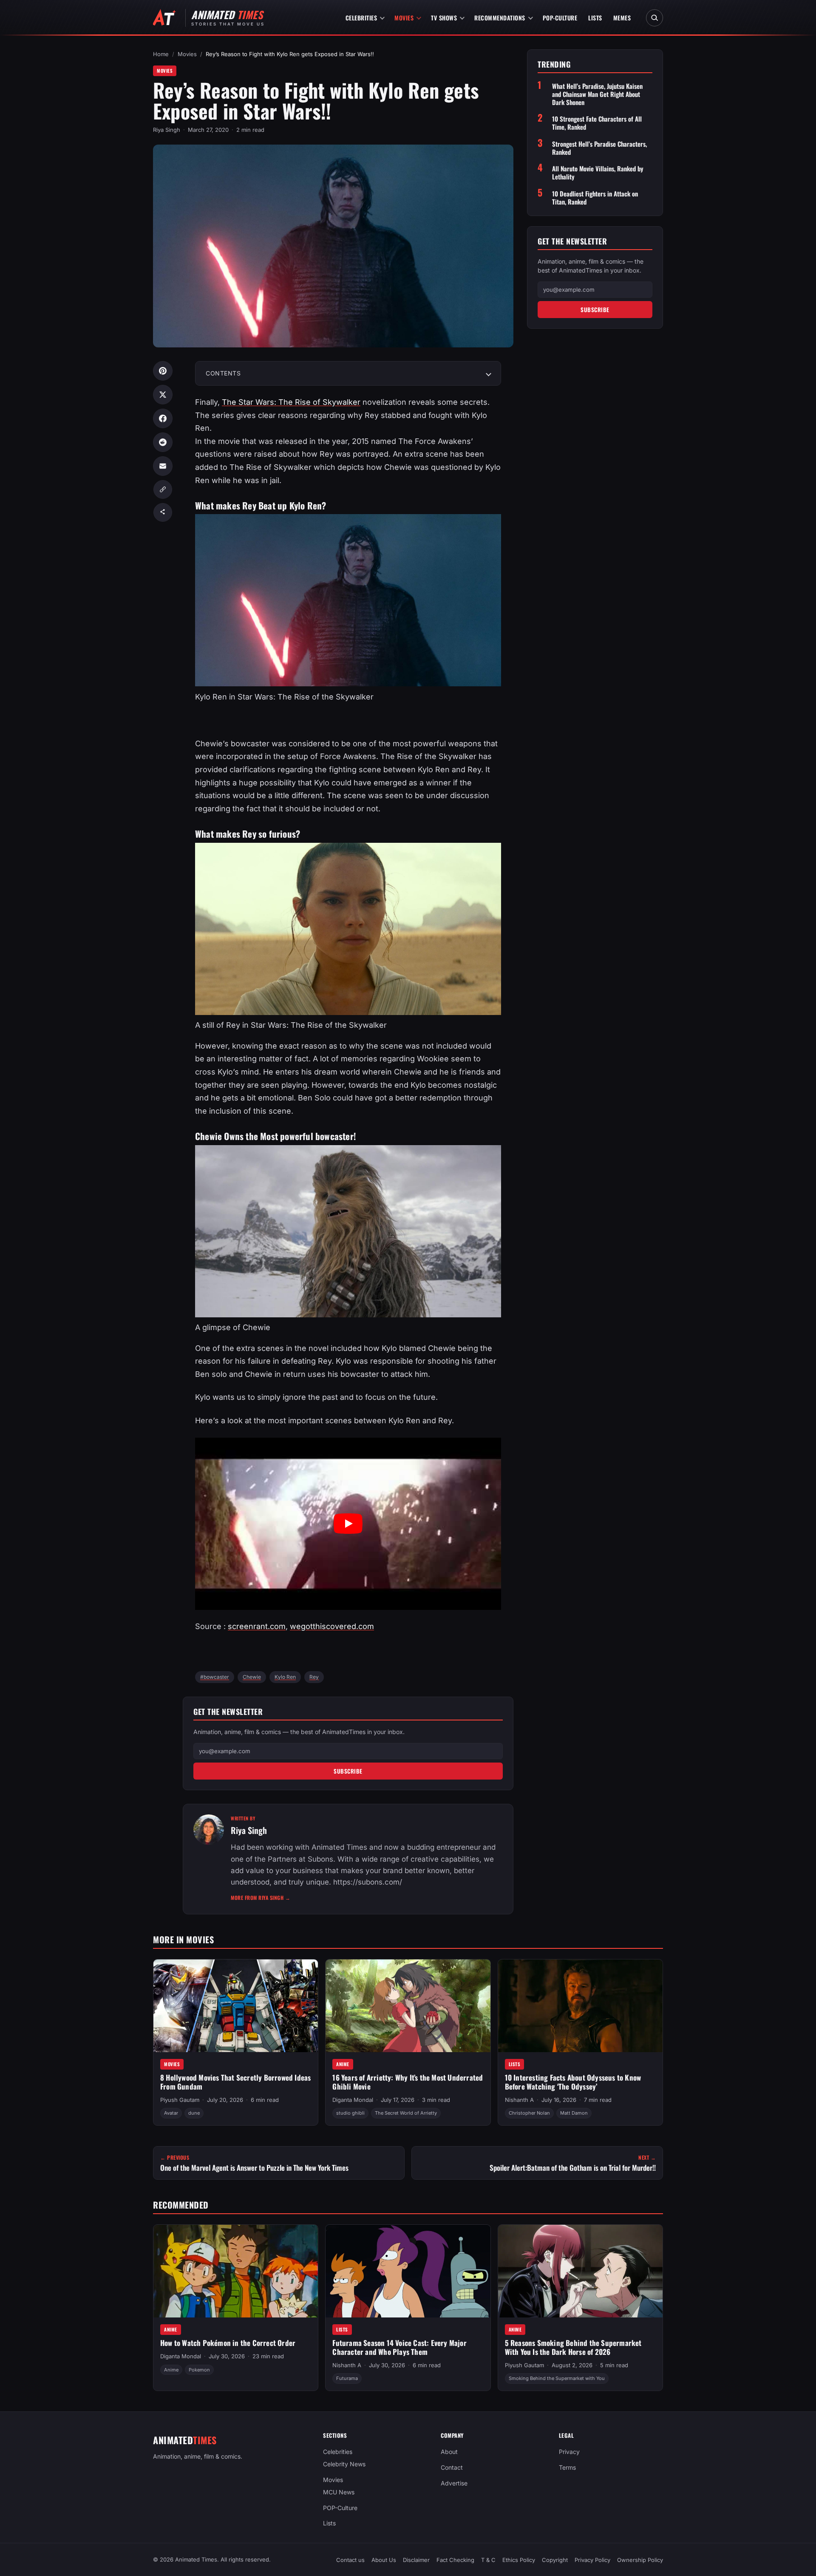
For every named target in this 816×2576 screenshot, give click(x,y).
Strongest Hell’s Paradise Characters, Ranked (599, 148)
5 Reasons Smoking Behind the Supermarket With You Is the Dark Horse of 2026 (573, 2347)
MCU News (339, 2492)
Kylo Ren (285, 1677)
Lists (595, 18)
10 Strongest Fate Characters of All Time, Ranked (597, 123)
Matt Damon (574, 2113)
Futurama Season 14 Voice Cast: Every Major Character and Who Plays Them (399, 2347)
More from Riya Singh (261, 1898)
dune (194, 2113)
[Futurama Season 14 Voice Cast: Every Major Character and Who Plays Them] (408, 2271)
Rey (314, 1677)
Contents (223, 373)
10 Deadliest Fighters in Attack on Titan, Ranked (595, 197)
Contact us (350, 2560)
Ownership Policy (640, 2560)
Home (161, 54)
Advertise (454, 2483)
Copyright (555, 2560)
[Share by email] (163, 466)
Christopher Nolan (529, 2113)
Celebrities (361, 18)
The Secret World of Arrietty (406, 2113)
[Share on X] (163, 395)
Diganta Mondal (353, 2100)
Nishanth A (519, 2100)
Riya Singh (167, 130)
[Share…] (163, 512)
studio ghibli (350, 2113)
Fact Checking (455, 2560)
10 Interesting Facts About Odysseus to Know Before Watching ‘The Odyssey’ (573, 2082)
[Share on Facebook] (163, 418)
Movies (404, 18)
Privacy (569, 2452)
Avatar (171, 2113)
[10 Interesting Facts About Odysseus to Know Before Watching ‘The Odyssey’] (580, 2006)
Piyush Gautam (180, 2100)
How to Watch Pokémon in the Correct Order (228, 2343)
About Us (384, 2560)
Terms (567, 2467)
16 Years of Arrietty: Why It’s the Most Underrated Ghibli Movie (408, 2082)
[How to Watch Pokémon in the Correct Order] (236, 2271)
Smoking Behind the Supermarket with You (557, 2378)
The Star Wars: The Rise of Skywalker (291, 402)
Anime (343, 2064)
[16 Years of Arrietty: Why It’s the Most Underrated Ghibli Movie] (408, 2006)
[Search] (654, 18)
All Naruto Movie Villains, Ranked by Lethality (598, 173)
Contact (452, 2467)
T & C (488, 2560)
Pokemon (199, 2369)
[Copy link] (163, 489)
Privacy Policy (592, 2560)
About (449, 2452)
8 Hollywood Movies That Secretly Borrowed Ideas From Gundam (235, 2082)
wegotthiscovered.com (332, 1626)
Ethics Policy (519, 2560)
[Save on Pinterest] (163, 371)
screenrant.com (257, 1626)
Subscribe (348, 1771)
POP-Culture (560, 18)
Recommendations (500, 18)
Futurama (347, 2378)
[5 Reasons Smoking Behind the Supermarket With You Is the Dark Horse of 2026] (580, 2271)
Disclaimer (416, 2560)
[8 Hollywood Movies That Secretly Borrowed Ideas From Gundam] (236, 2006)
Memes (622, 18)
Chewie (252, 1677)
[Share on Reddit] (163, 442)
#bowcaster (215, 1677)
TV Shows (444, 18)
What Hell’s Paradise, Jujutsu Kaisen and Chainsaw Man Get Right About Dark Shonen (597, 94)
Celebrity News (344, 2464)
